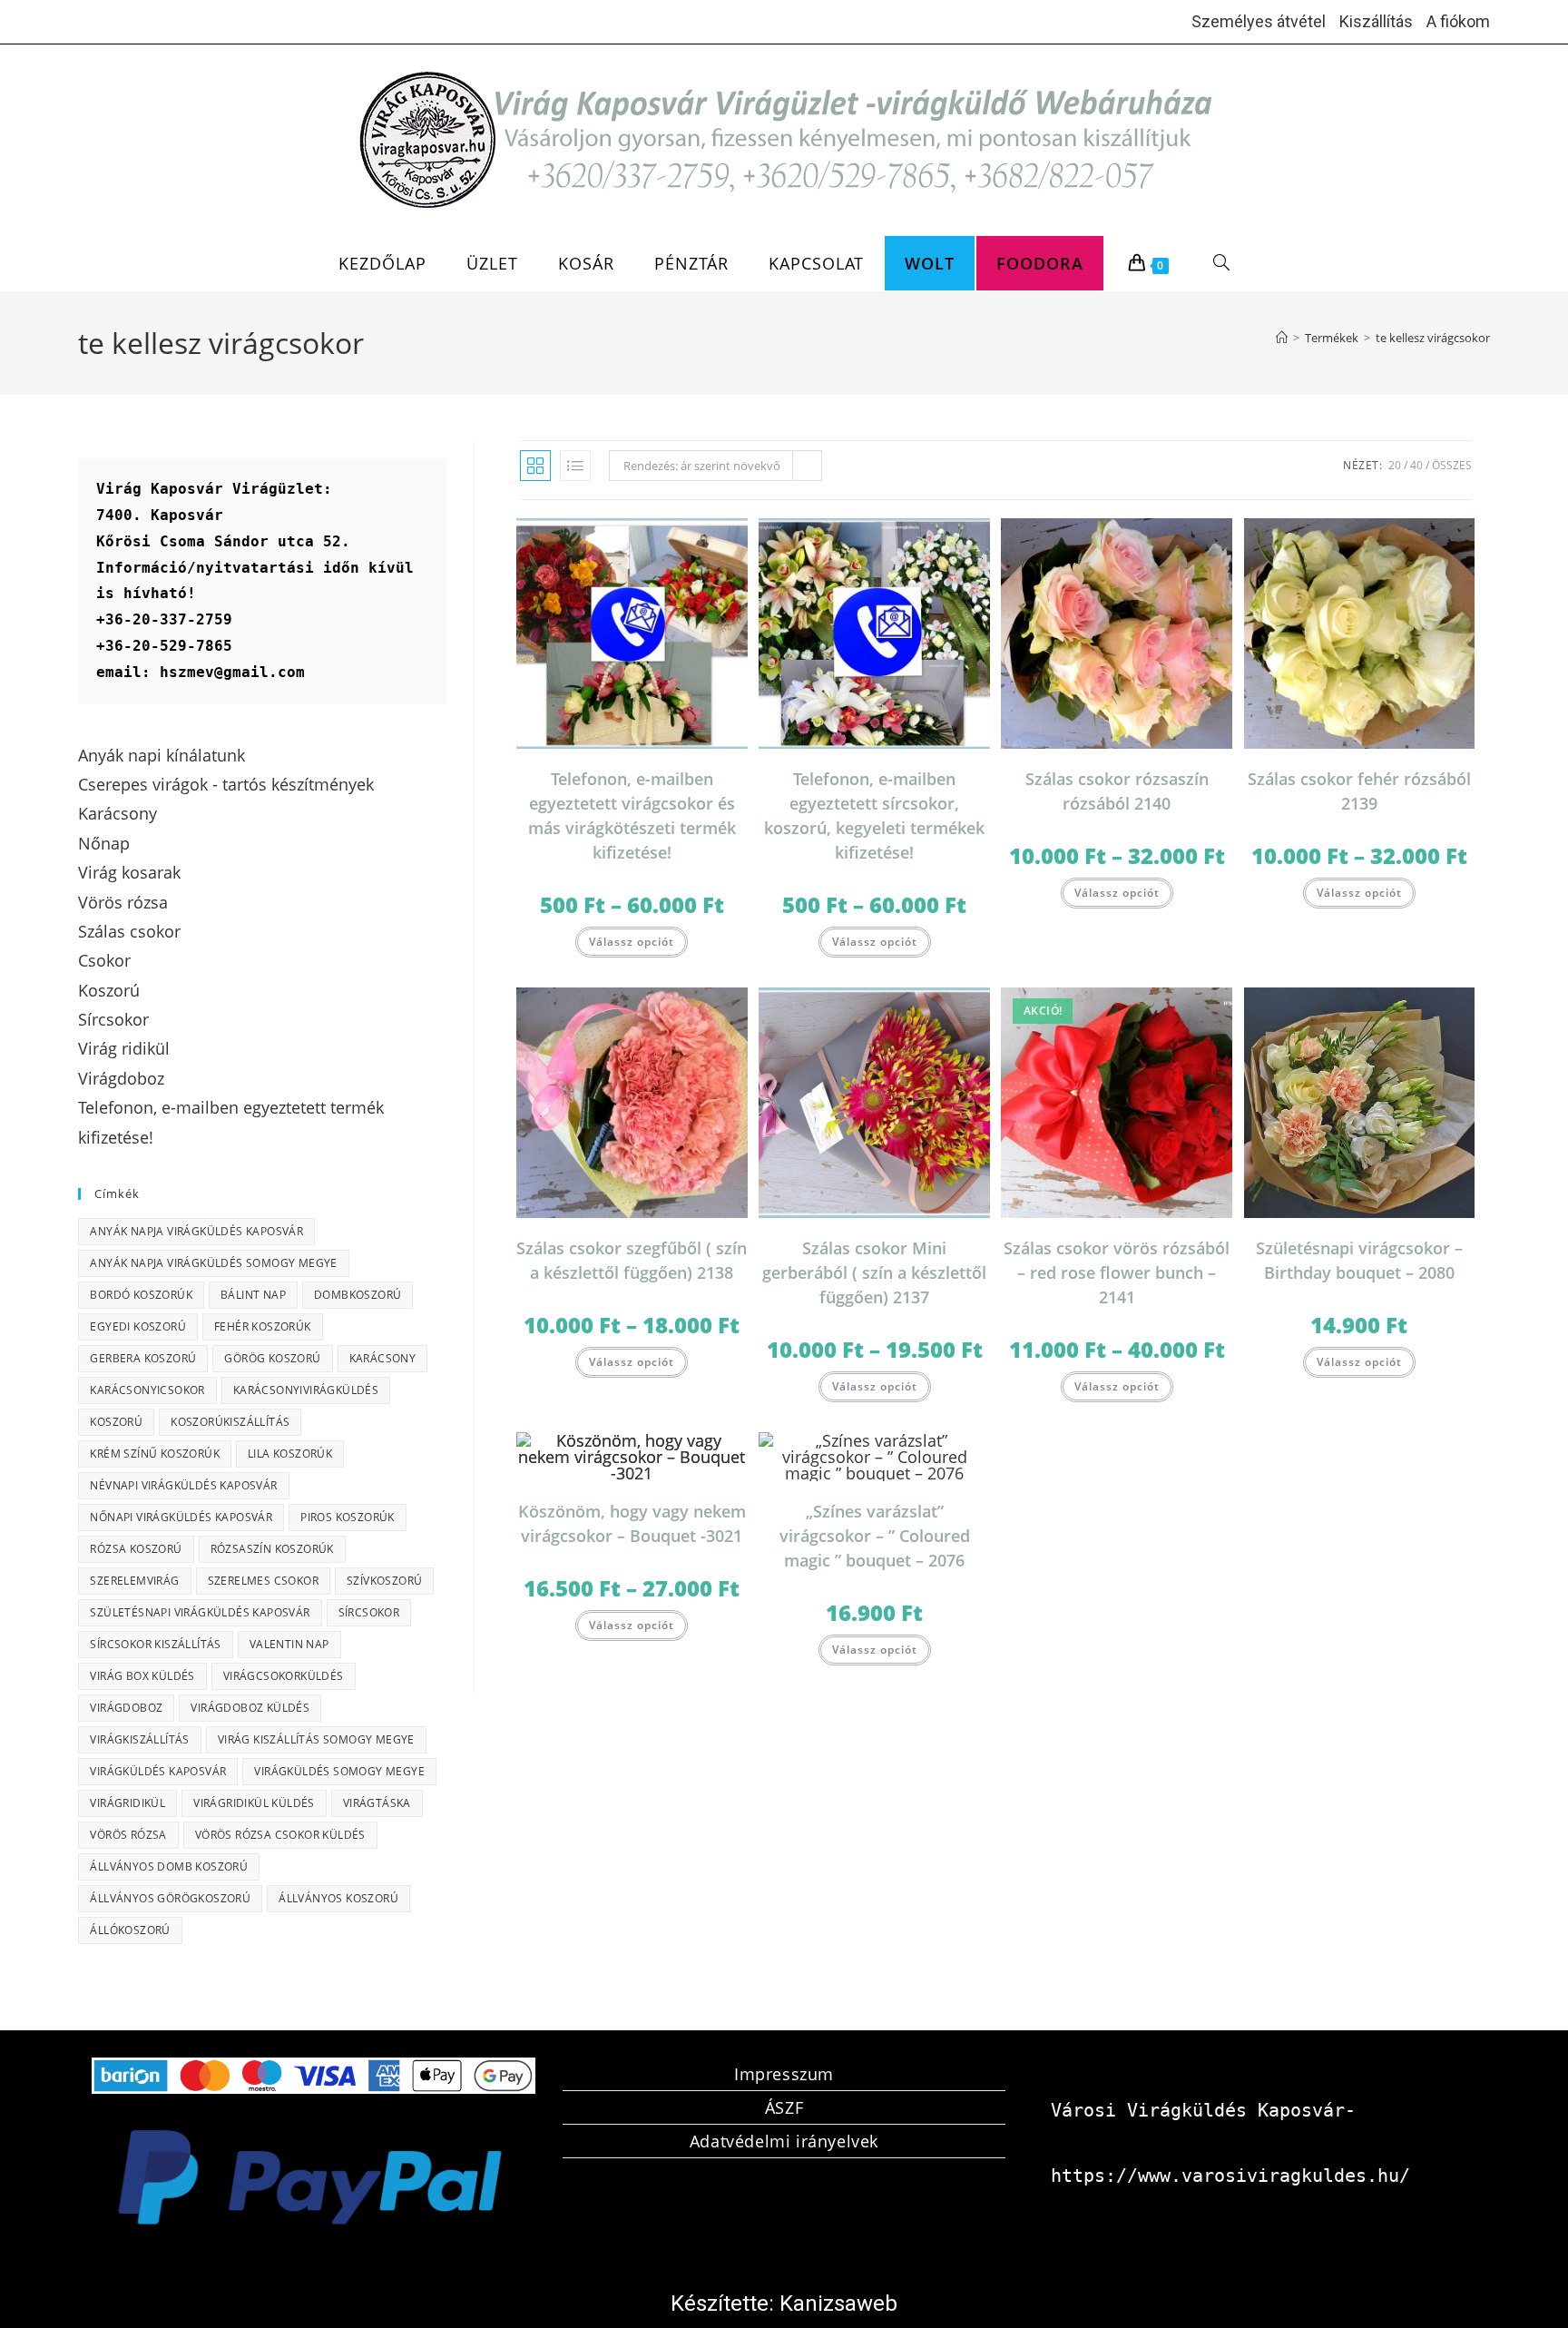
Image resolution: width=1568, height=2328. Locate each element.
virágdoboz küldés (250, 1708)
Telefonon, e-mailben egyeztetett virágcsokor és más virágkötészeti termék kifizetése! (632, 815)
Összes (1452, 465)
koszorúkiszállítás (230, 1422)
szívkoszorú (384, 1581)
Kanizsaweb (838, 2303)
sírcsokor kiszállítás (155, 1644)
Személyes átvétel (1259, 21)
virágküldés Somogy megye (339, 1771)
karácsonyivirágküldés (306, 1390)
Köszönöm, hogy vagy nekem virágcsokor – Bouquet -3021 (632, 1523)
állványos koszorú (338, 1898)
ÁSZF (784, 2107)
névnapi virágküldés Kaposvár (183, 1485)
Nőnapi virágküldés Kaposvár (181, 1517)
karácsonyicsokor (147, 1390)
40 (1416, 465)
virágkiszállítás (139, 1739)
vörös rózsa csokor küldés (280, 1835)
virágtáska (377, 1803)
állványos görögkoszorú (170, 1898)
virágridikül (127, 1803)
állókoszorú (130, 1930)
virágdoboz (126, 1708)
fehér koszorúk (263, 1326)
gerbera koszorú (143, 1358)
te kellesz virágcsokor (1433, 338)
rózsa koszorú (136, 1549)
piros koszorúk (348, 1517)
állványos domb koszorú (169, 1866)
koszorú (116, 1422)
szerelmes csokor (263, 1581)
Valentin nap (289, 1644)
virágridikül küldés (254, 1803)
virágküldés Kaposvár (158, 1771)
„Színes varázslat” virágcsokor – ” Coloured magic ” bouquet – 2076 (875, 1536)
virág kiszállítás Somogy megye (316, 1739)
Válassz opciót (632, 942)
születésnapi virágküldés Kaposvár (200, 1612)
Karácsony (383, 1358)
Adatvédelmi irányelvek (784, 2141)
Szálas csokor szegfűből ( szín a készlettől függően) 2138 (632, 1260)
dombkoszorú (358, 1295)
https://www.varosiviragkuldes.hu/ (1230, 2176)
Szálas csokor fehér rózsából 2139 (1359, 791)
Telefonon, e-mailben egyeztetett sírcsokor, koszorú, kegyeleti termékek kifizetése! (874, 815)
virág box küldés (142, 1676)
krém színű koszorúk (155, 1454)
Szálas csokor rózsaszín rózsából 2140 (1117, 791)
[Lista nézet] (575, 466)
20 (1395, 465)
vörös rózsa (128, 1835)
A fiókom (1458, 21)
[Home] (1282, 338)
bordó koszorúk (141, 1295)
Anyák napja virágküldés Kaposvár (196, 1231)
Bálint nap (253, 1295)
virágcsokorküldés (284, 1676)
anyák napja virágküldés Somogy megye (213, 1263)
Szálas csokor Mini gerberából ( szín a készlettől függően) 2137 (874, 1272)
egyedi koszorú (138, 1326)
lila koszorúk (290, 1454)
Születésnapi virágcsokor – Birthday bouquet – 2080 (1359, 1260)
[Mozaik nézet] (535, 466)
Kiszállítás (1376, 21)
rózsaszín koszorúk (272, 1549)
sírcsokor (369, 1612)
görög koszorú (272, 1358)
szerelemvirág (134, 1581)
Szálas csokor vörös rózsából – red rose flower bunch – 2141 (1117, 1272)
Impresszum (784, 2074)
